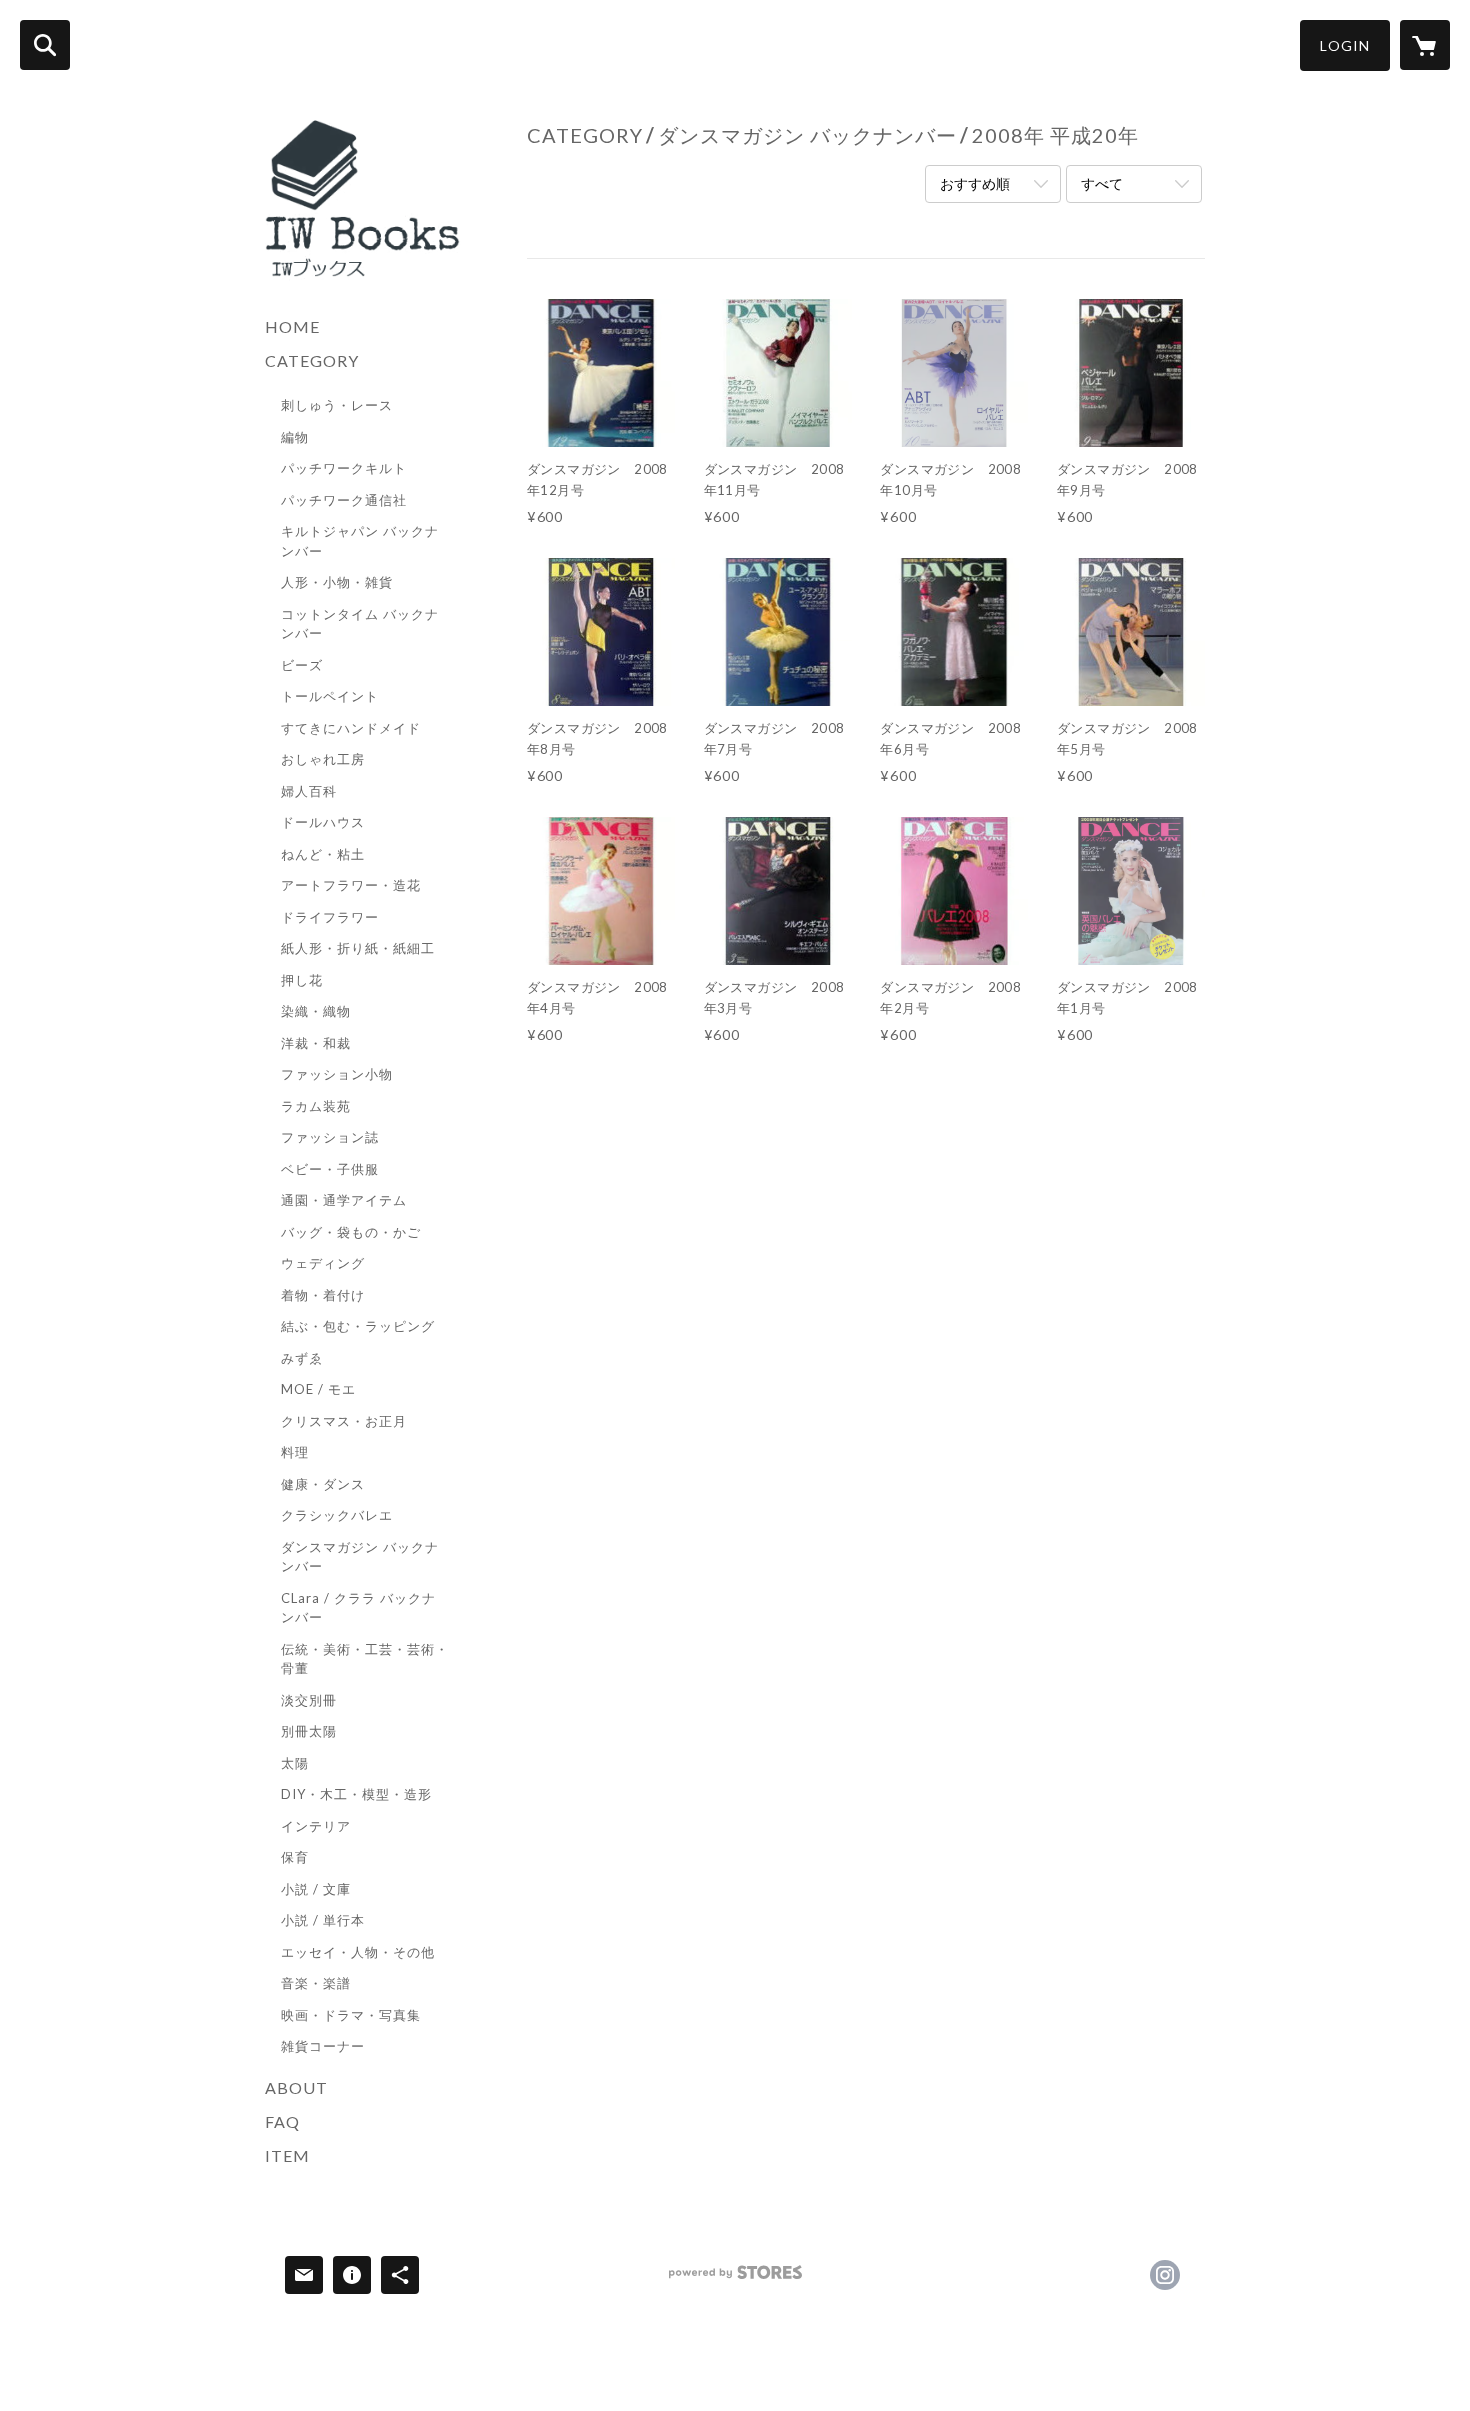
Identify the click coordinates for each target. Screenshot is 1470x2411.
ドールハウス (323, 822)
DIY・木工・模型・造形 (356, 1794)
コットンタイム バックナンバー (360, 624)
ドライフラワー (330, 917)
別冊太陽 (309, 1731)
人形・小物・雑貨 (337, 582)
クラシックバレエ (337, 1515)
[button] (1345, 45)
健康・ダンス (323, 1484)
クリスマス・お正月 (344, 1421)
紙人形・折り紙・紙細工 (358, 948)
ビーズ (302, 665)
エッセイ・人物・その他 (358, 1952)
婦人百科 (309, 791)
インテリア (316, 1826)
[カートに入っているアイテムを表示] (1425, 45)
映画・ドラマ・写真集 (351, 2015)
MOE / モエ (318, 1389)
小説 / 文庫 (316, 1889)
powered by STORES (735, 2279)
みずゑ (302, 1358)
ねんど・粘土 (323, 854)
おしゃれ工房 (323, 759)
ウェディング (323, 1263)
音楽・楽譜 (316, 1983)
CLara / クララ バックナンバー (358, 1608)
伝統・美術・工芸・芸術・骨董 (365, 1659)
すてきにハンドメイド (351, 728)
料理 (295, 1452)
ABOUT (296, 2087)
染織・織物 (316, 1011)
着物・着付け (323, 1295)
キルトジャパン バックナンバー (360, 541)
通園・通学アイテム (344, 1200)
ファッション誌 (330, 1137)
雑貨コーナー (323, 2046)
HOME (292, 326)
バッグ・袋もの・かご (351, 1232)
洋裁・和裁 (316, 1043)
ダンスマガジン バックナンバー (360, 1557)
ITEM (287, 2155)
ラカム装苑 (316, 1106)
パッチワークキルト (344, 468)
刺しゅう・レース (337, 405)
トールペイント (330, 696)
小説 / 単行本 (323, 1920)
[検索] (45, 45)
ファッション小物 (337, 1074)
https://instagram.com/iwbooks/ (1165, 2275)
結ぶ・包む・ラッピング (358, 1326)
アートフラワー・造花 (351, 885)
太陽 (295, 1763)
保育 (295, 1857)
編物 (295, 437)
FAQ (282, 2121)
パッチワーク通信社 (344, 500)
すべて (1102, 183)
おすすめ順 (975, 183)
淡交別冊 (309, 1700)
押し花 (302, 980)
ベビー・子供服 (330, 1169)
